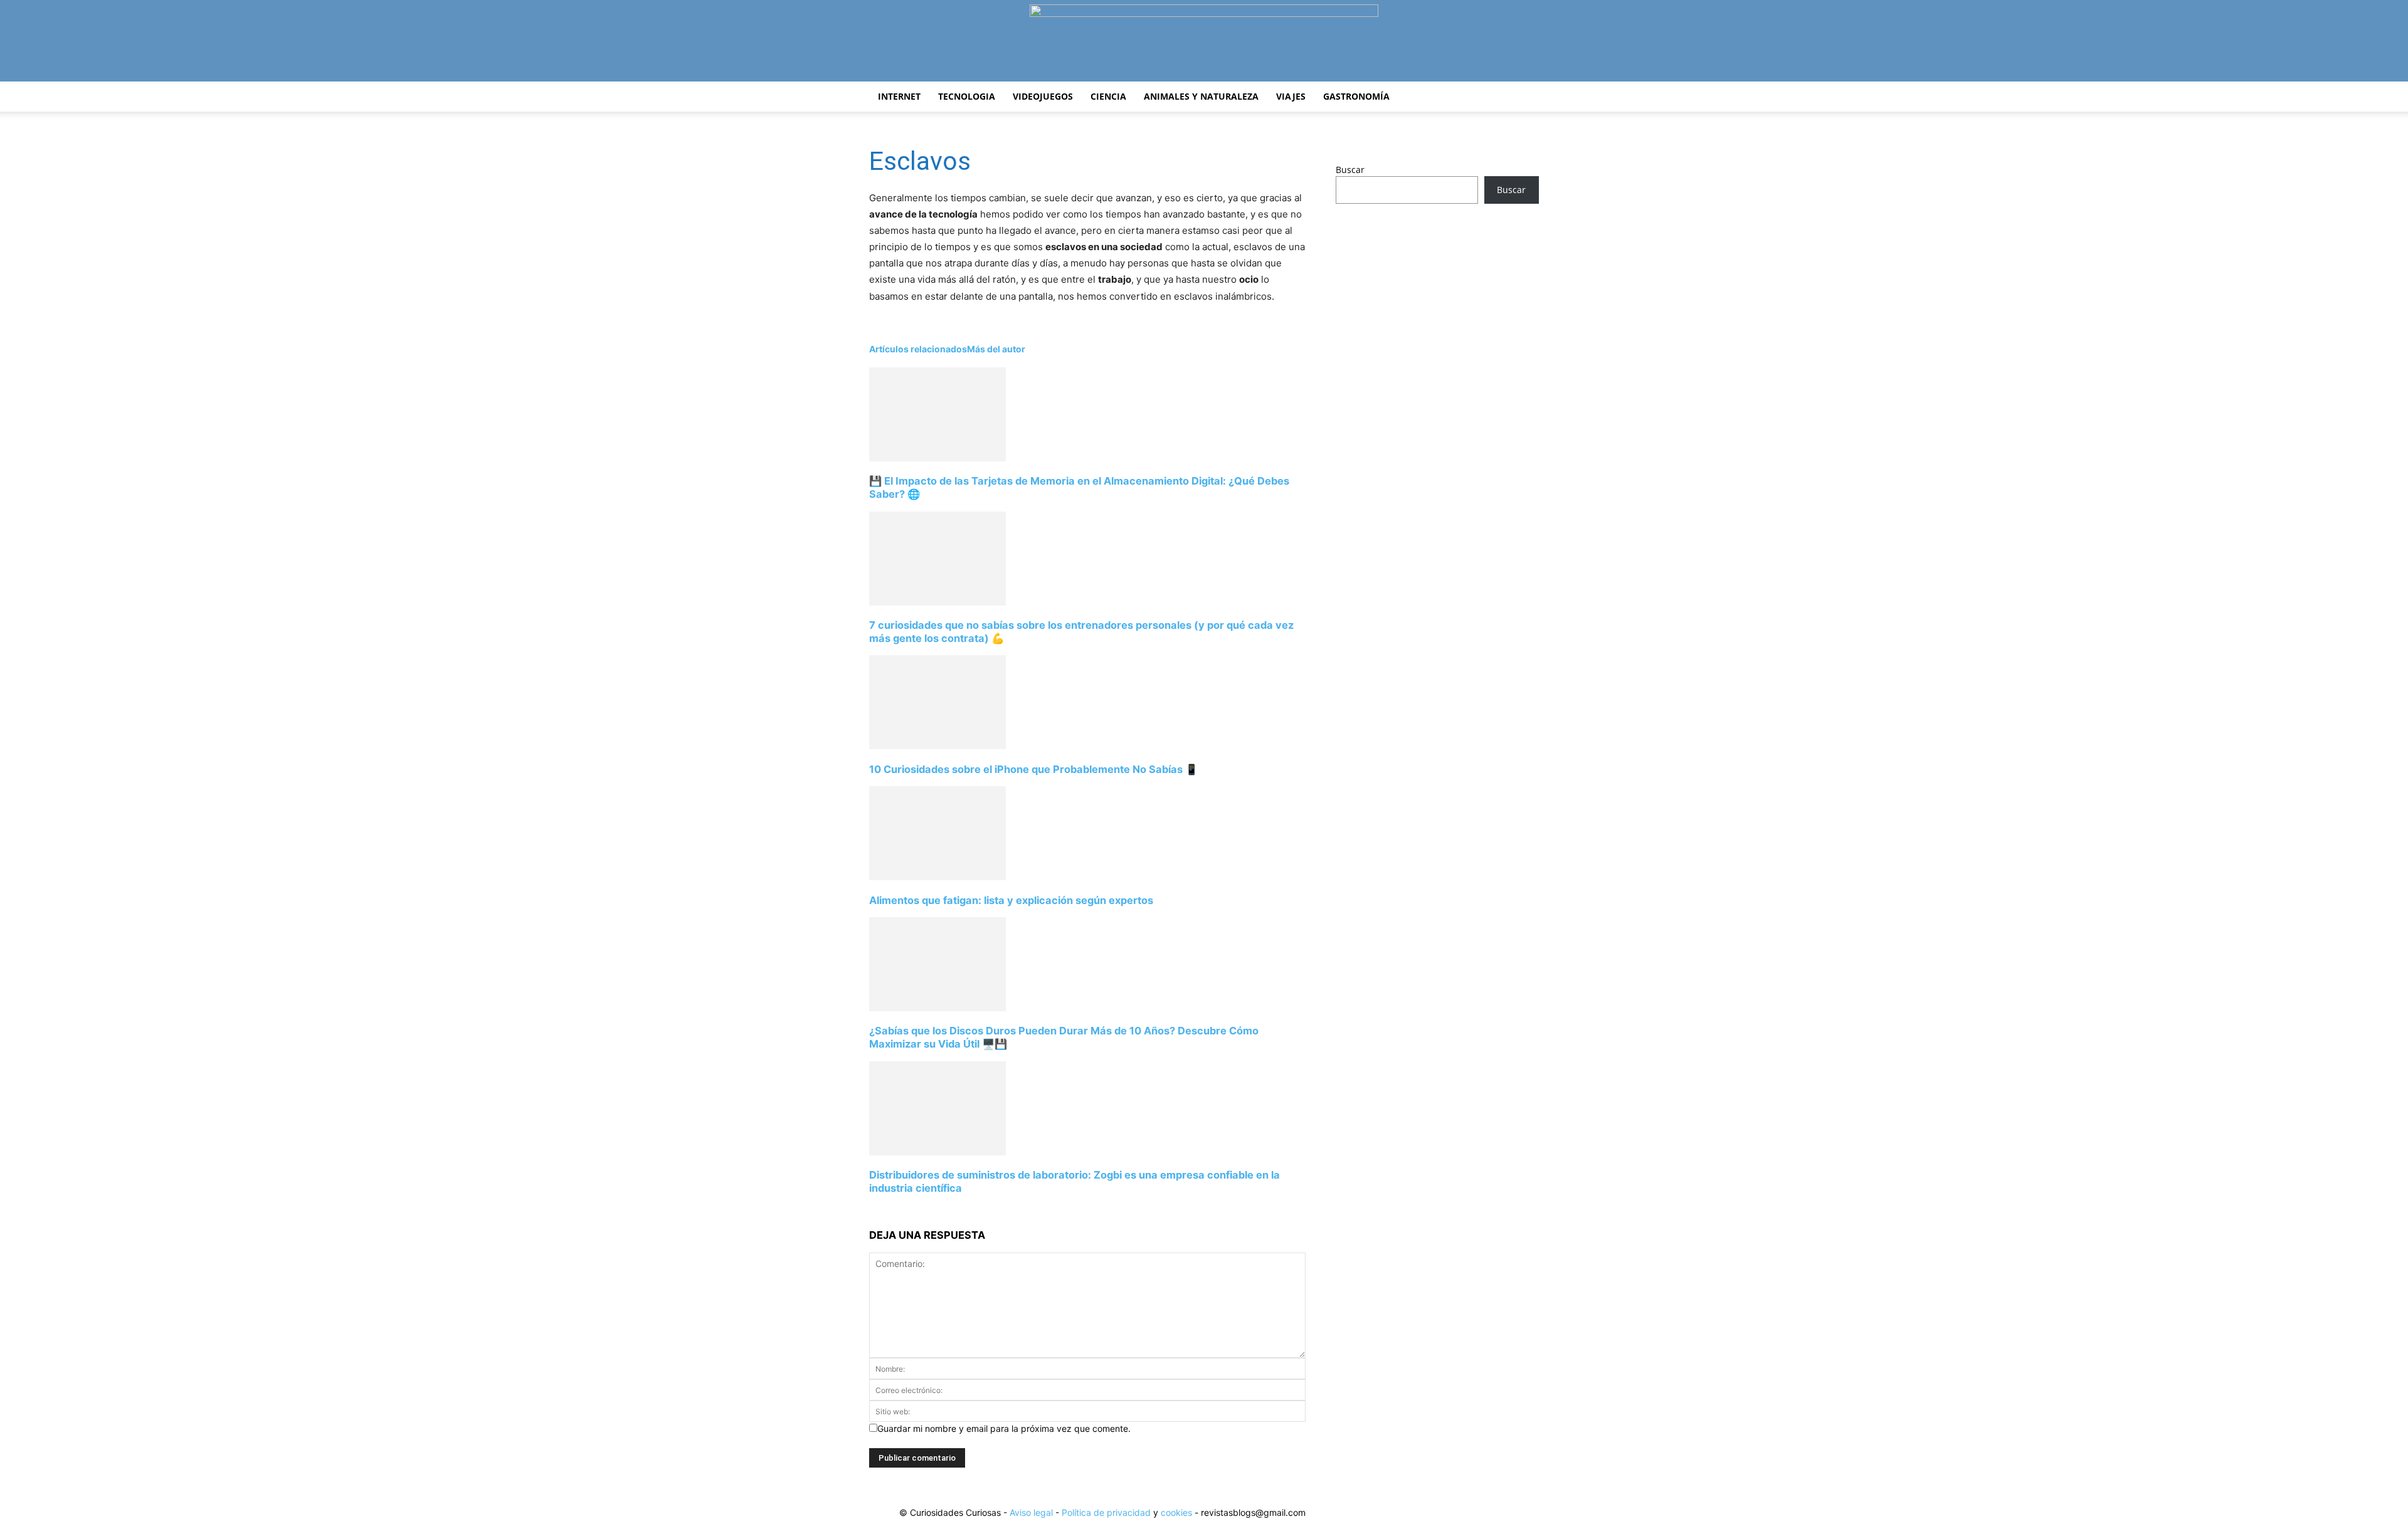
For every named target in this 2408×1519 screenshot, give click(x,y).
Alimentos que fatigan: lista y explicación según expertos (1011, 900)
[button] (1524, 97)
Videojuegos (1043, 96)
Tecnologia (967, 96)
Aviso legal (1031, 1512)
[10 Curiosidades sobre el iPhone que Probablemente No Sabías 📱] (937, 746)
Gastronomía (1356, 96)
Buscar (1350, 170)
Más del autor (996, 349)
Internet (899, 96)
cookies (1176, 1512)
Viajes (1291, 96)
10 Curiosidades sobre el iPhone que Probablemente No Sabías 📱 (1033, 769)
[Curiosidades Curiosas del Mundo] (1204, 42)
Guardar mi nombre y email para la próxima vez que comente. (1004, 1428)
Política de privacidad (1106, 1512)
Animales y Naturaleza (1201, 96)
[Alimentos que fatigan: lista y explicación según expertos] (937, 877)
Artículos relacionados (918, 349)
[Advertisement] (1437, 312)
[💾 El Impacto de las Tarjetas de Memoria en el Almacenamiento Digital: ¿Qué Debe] (937, 458)
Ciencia (1108, 96)
